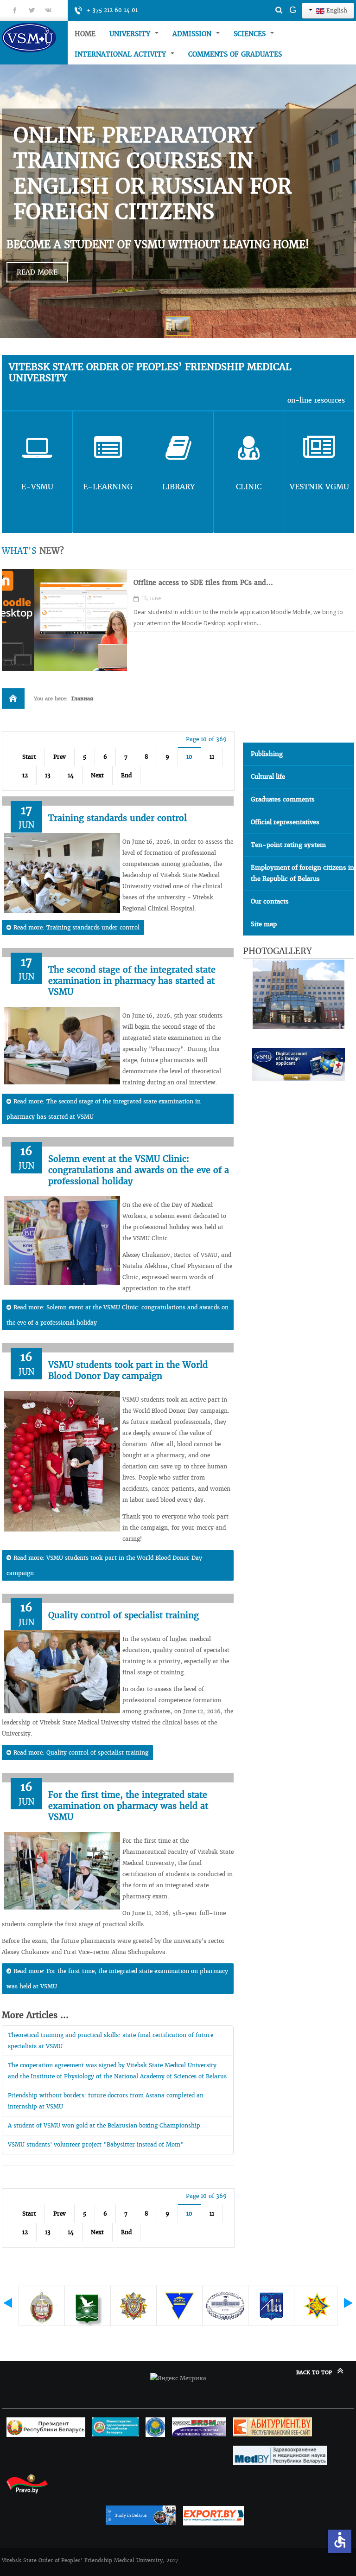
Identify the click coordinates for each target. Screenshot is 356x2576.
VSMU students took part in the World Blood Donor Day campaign (128, 1370)
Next (97, 775)
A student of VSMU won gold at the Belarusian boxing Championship (104, 2125)
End (126, 775)
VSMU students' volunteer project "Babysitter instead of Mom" (96, 2144)
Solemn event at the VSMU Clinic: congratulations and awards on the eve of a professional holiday (139, 1170)
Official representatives (285, 822)
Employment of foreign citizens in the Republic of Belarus (302, 873)
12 (25, 775)
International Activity (121, 54)
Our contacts (270, 901)
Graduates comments (283, 799)
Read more (37, 272)
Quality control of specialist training (124, 1615)
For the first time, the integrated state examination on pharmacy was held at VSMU (128, 1806)
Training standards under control (118, 818)
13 (48, 775)
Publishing (267, 754)
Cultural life (268, 777)
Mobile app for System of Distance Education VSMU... (222, 583)
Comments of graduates (235, 54)
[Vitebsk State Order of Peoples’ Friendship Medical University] (35, 37)
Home (85, 34)
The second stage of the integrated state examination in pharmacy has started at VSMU (132, 981)
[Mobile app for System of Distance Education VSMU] (64, 620)
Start (29, 757)
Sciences (251, 34)
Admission (193, 34)
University (131, 34)
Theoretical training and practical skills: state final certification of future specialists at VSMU (111, 2041)
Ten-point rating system (288, 845)
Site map (264, 924)
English (336, 10)
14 (71, 775)
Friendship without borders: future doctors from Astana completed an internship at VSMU (106, 2101)
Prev (60, 757)
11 (212, 757)
